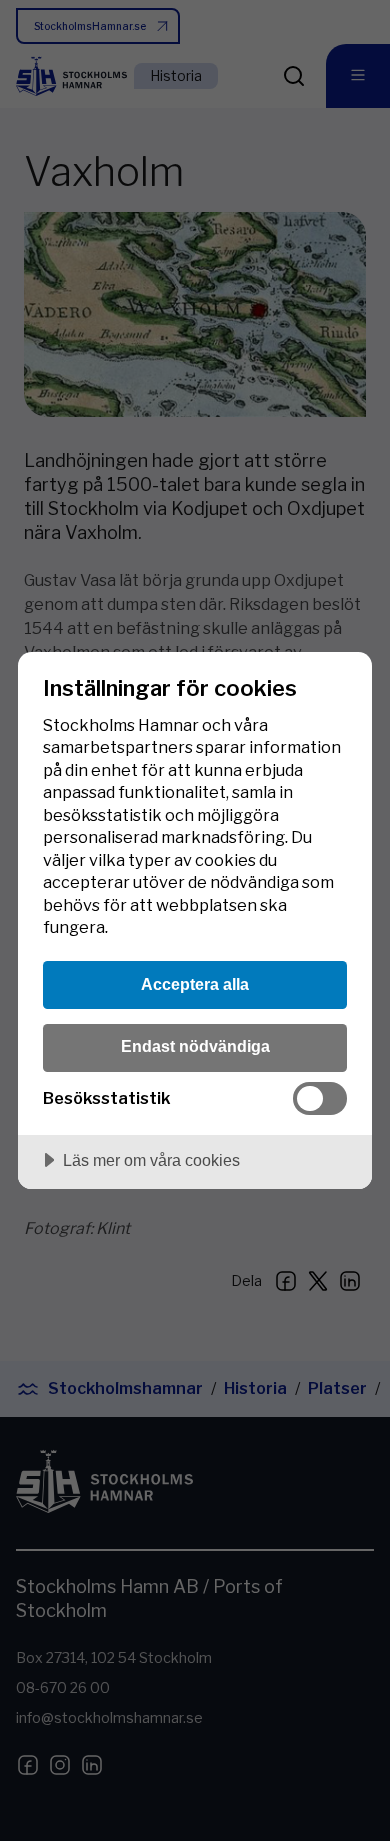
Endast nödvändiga (195, 1046)
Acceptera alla (195, 984)
